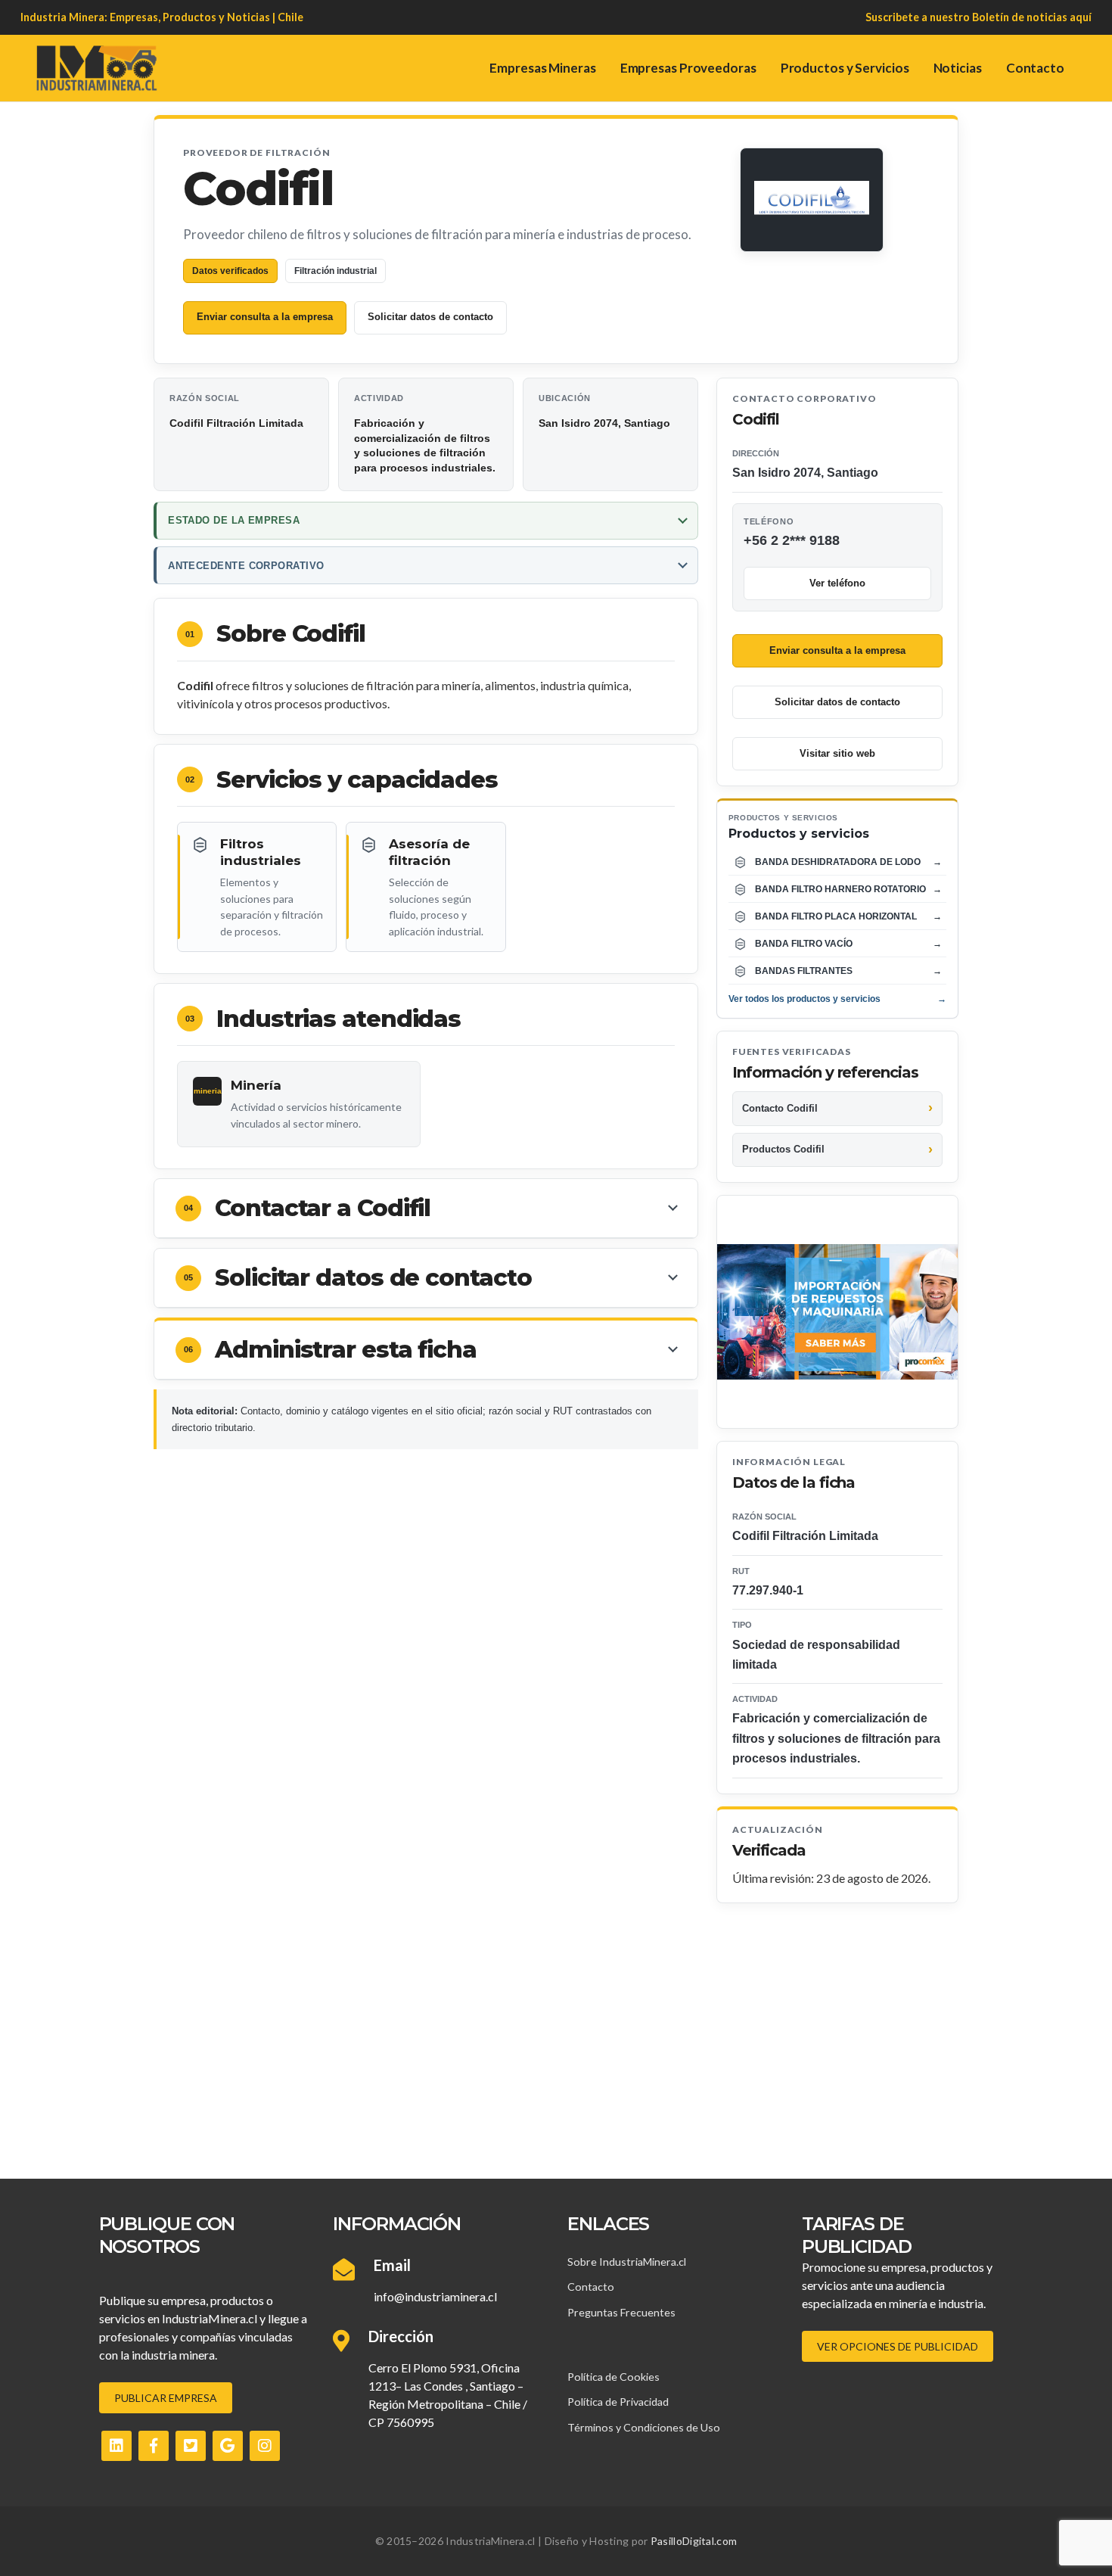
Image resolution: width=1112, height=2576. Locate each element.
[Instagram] (265, 2446)
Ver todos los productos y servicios (837, 999)
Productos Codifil (783, 1149)
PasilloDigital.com (694, 2541)
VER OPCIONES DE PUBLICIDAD (898, 2346)
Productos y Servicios (845, 68)
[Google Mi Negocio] (228, 2446)
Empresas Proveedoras (688, 68)
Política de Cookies (613, 2377)
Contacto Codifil (780, 1108)
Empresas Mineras (542, 68)
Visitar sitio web (837, 753)
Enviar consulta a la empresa (265, 317)
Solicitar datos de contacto (430, 317)
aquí (1081, 17)
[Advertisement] (556, 2017)
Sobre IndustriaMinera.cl (627, 2262)
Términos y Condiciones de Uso (644, 2427)
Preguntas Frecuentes (621, 2312)
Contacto (1035, 68)
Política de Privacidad (618, 2402)
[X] (191, 2446)
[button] (426, 1209)
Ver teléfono (837, 583)
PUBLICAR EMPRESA (166, 2398)
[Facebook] (154, 2446)
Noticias (958, 68)
